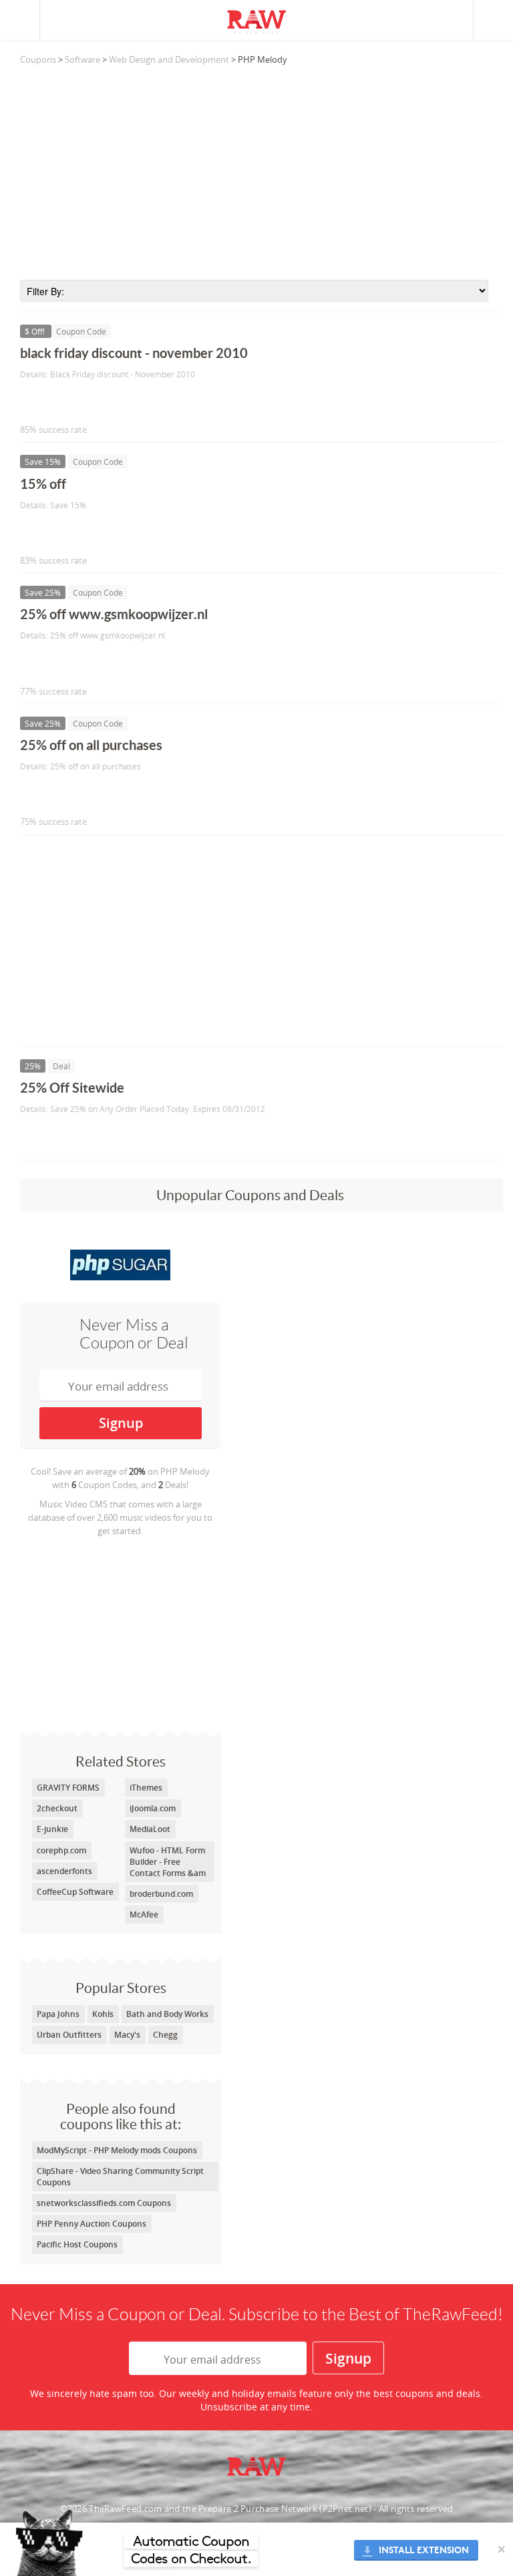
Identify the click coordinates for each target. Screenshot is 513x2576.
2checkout (57, 1808)
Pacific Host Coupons (77, 2244)
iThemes (146, 1788)
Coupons (38, 59)
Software (82, 59)
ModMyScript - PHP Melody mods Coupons (117, 2150)
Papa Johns (58, 2014)
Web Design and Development (169, 59)
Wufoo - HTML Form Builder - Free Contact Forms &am (168, 1862)
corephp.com (61, 1850)
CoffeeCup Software (75, 1892)
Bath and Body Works (167, 2014)
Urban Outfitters (69, 2035)
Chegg (165, 2035)
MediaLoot (150, 1829)
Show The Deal (68, 1136)
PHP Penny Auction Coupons (92, 2224)
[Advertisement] (262, 173)
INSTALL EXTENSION (424, 2550)
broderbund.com (161, 1894)
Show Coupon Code (81, 402)
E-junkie (52, 1829)
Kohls (103, 2014)
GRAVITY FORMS (68, 1788)
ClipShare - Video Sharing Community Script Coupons (120, 2177)
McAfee (144, 1914)
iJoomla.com (153, 1808)
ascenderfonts (64, 1871)
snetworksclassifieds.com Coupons (104, 2203)
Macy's (127, 2035)
